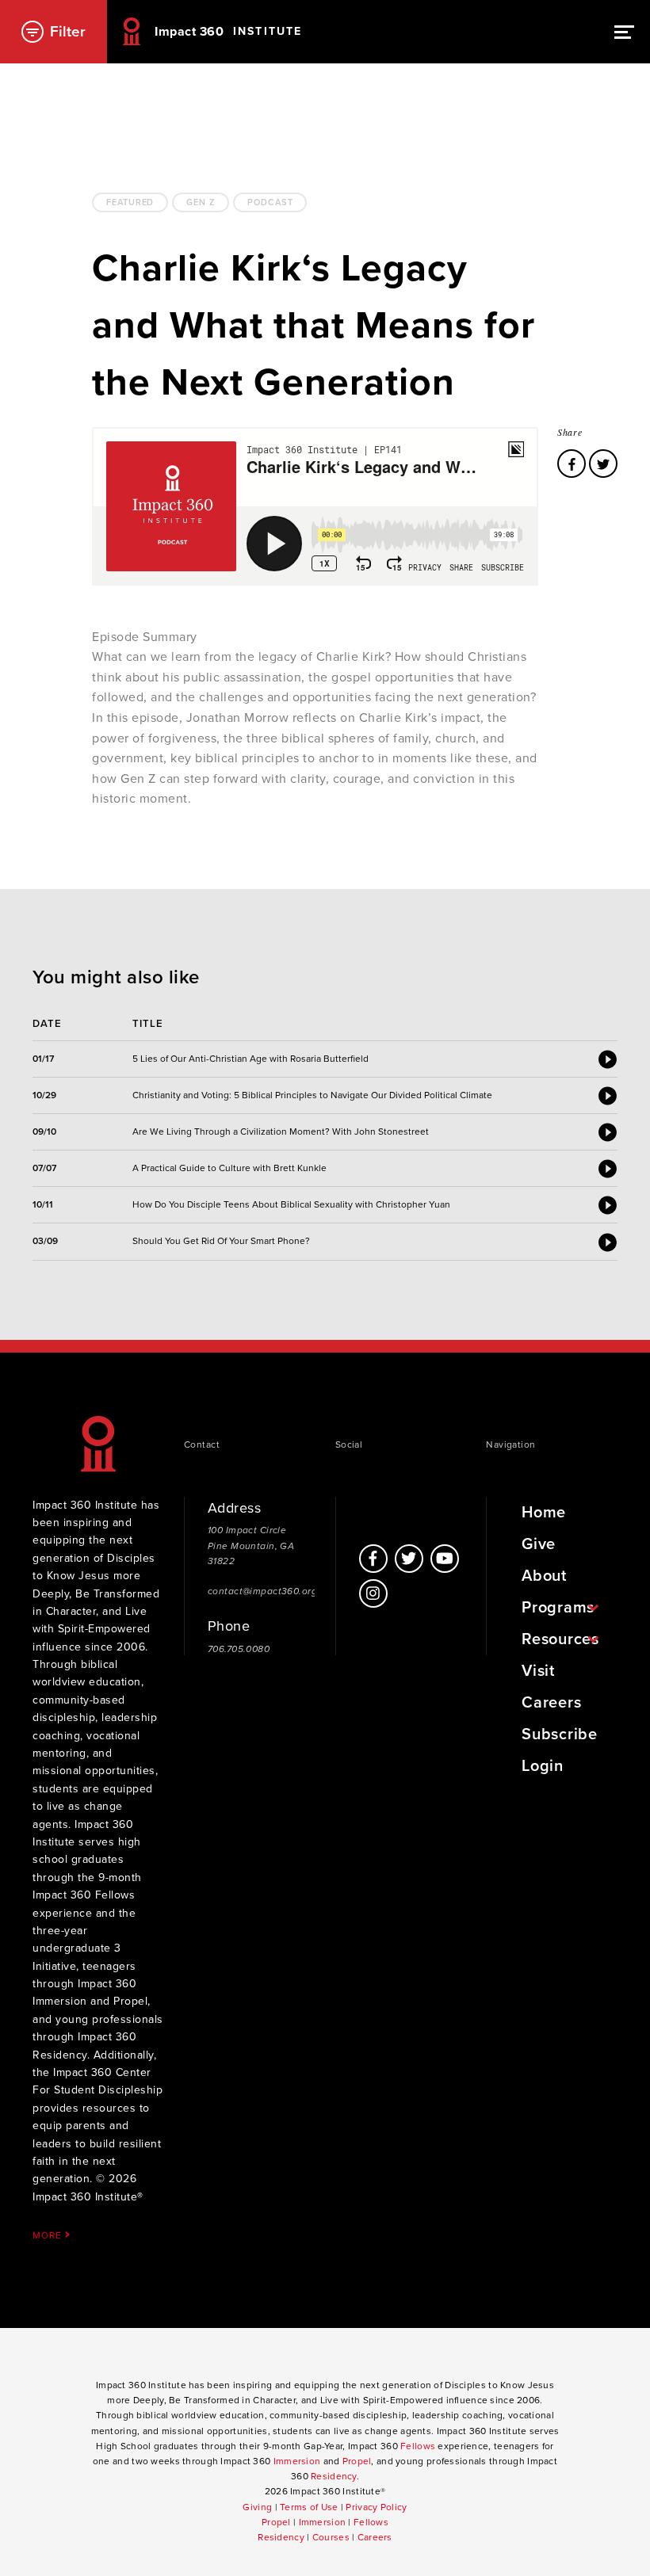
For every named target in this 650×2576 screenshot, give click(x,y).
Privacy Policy (376, 2507)
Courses (331, 2537)
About (544, 1576)
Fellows (418, 2446)
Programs (558, 1608)
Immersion (297, 2461)
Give (539, 1544)
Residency (334, 2476)
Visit (538, 1671)
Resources (560, 1639)
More (48, 2235)
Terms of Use (309, 2507)
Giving (257, 2507)
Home (544, 1513)
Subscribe (559, 1735)
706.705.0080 (239, 1649)
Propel (357, 2461)
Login (543, 1766)
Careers (551, 1703)
